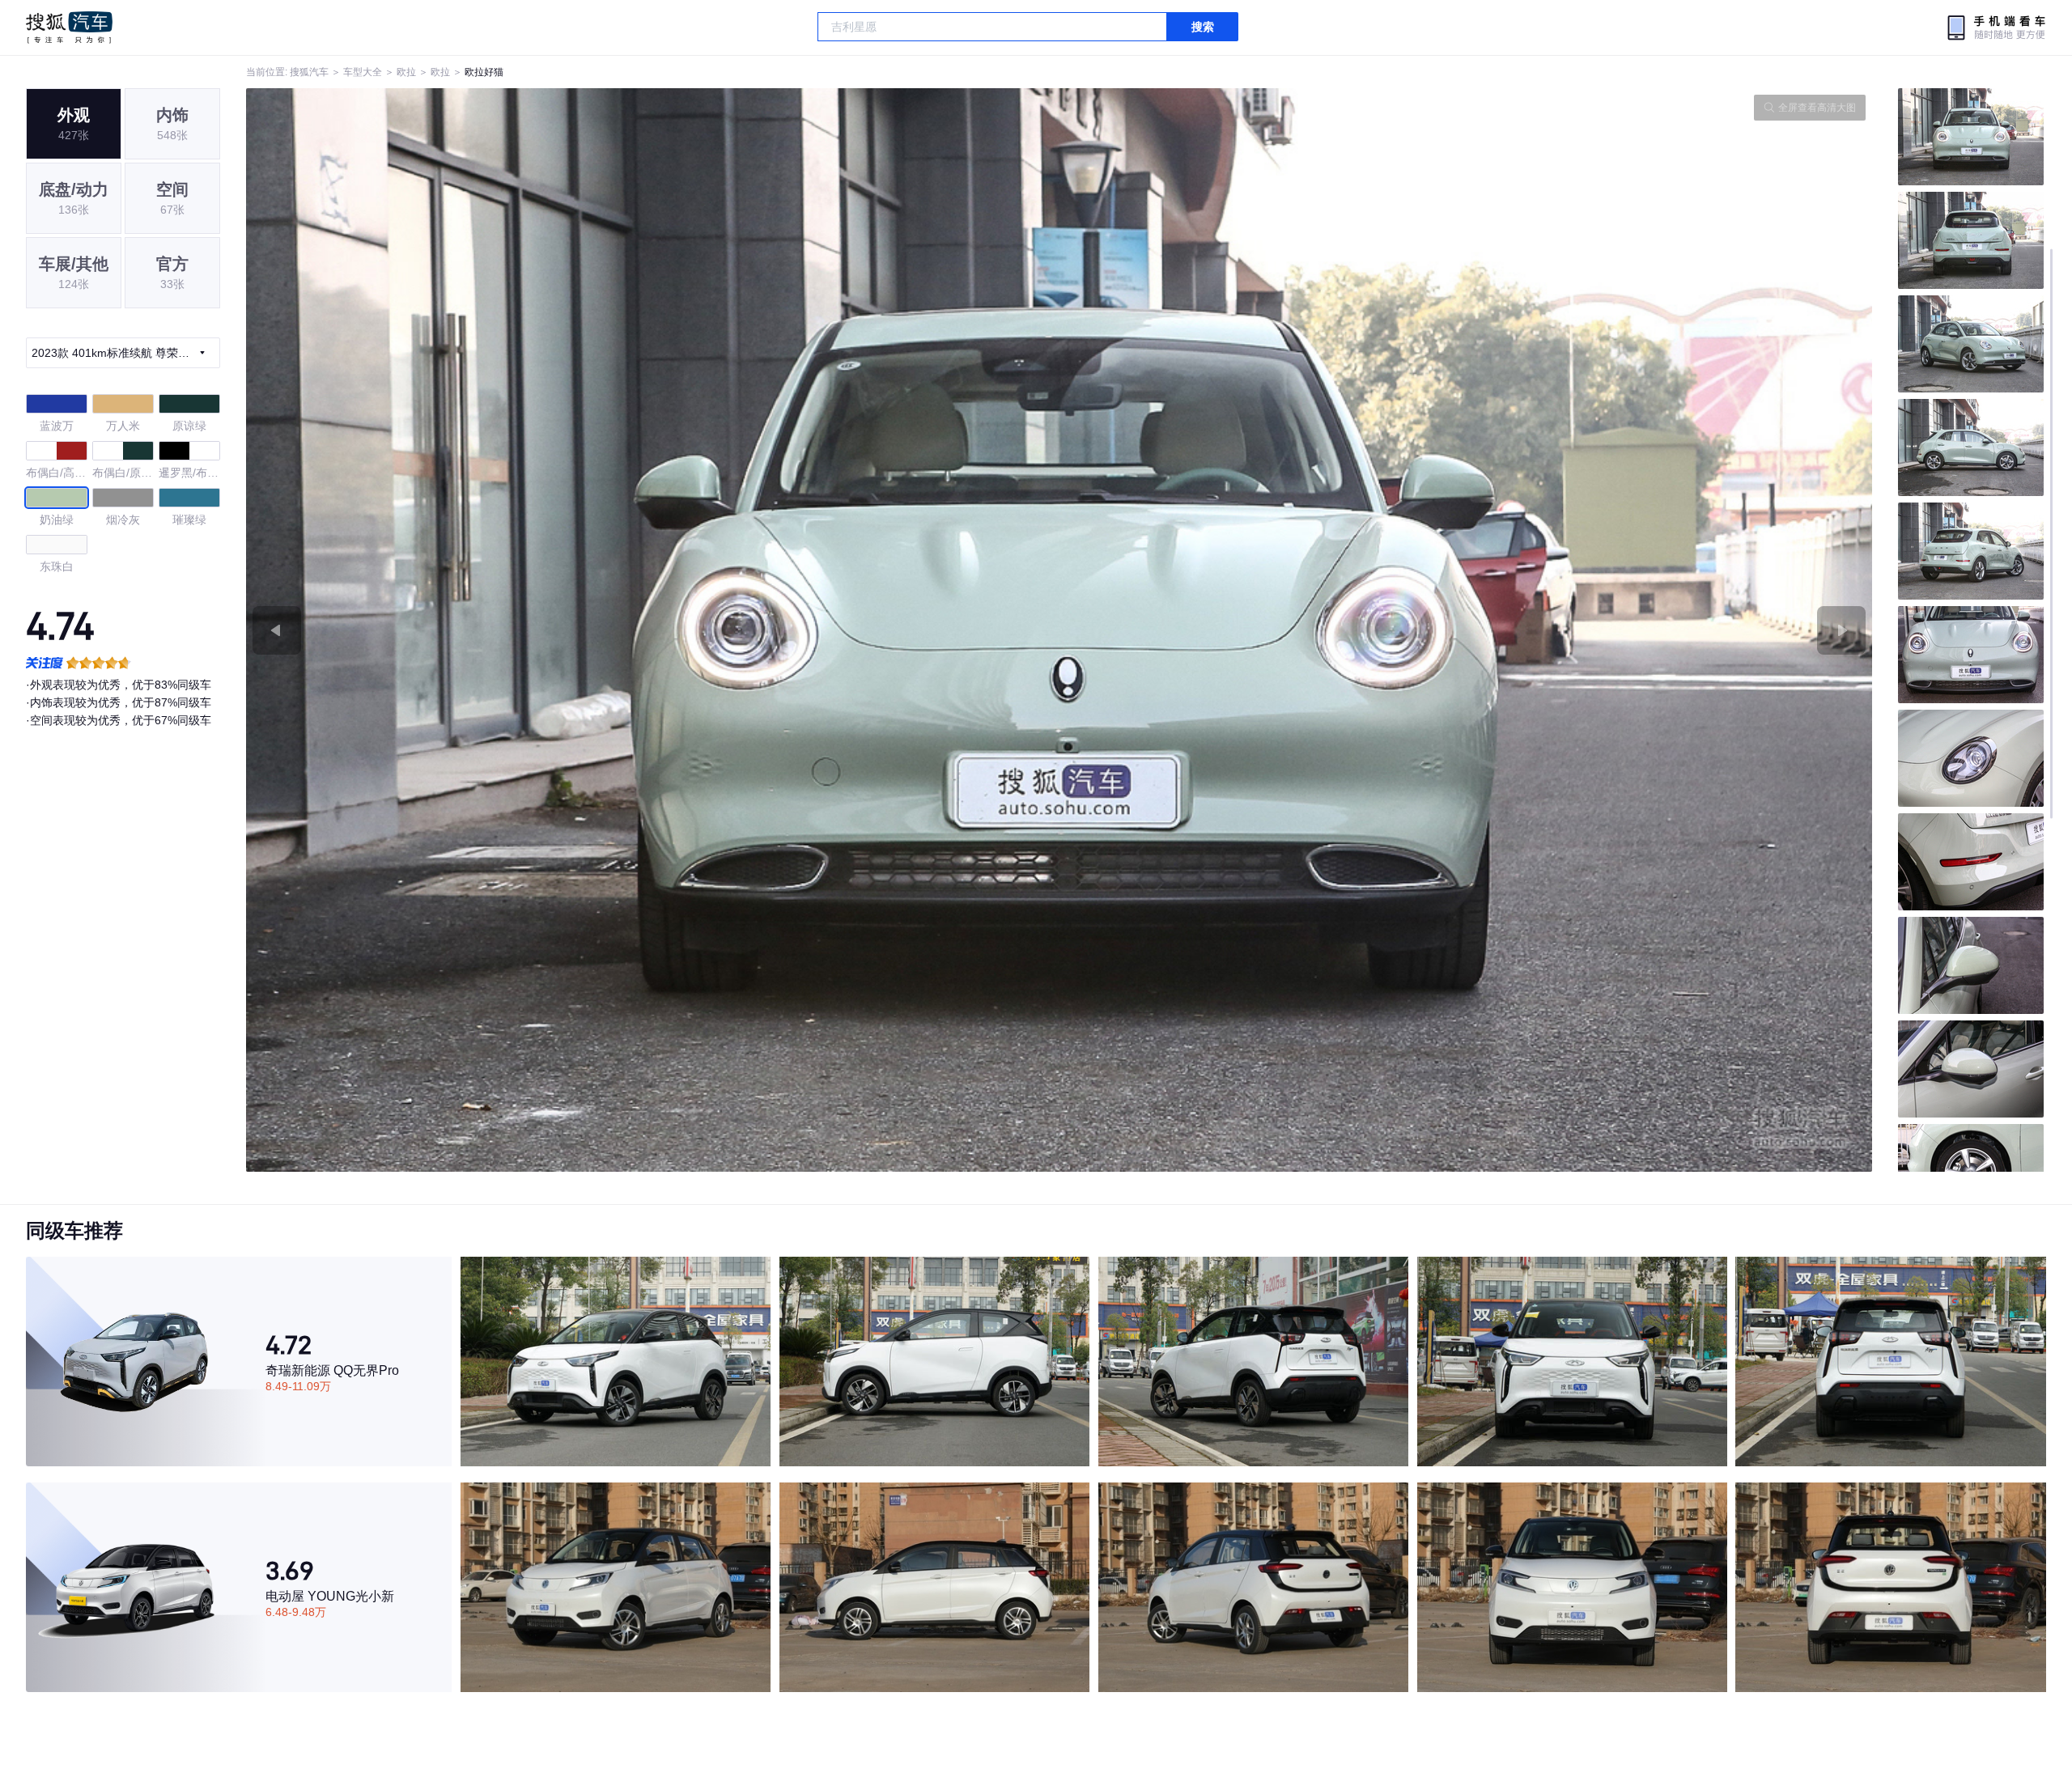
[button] (653, 630)
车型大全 (363, 72)
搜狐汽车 (69, 28)
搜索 (1203, 27)
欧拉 (406, 72)
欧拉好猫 (484, 72)
